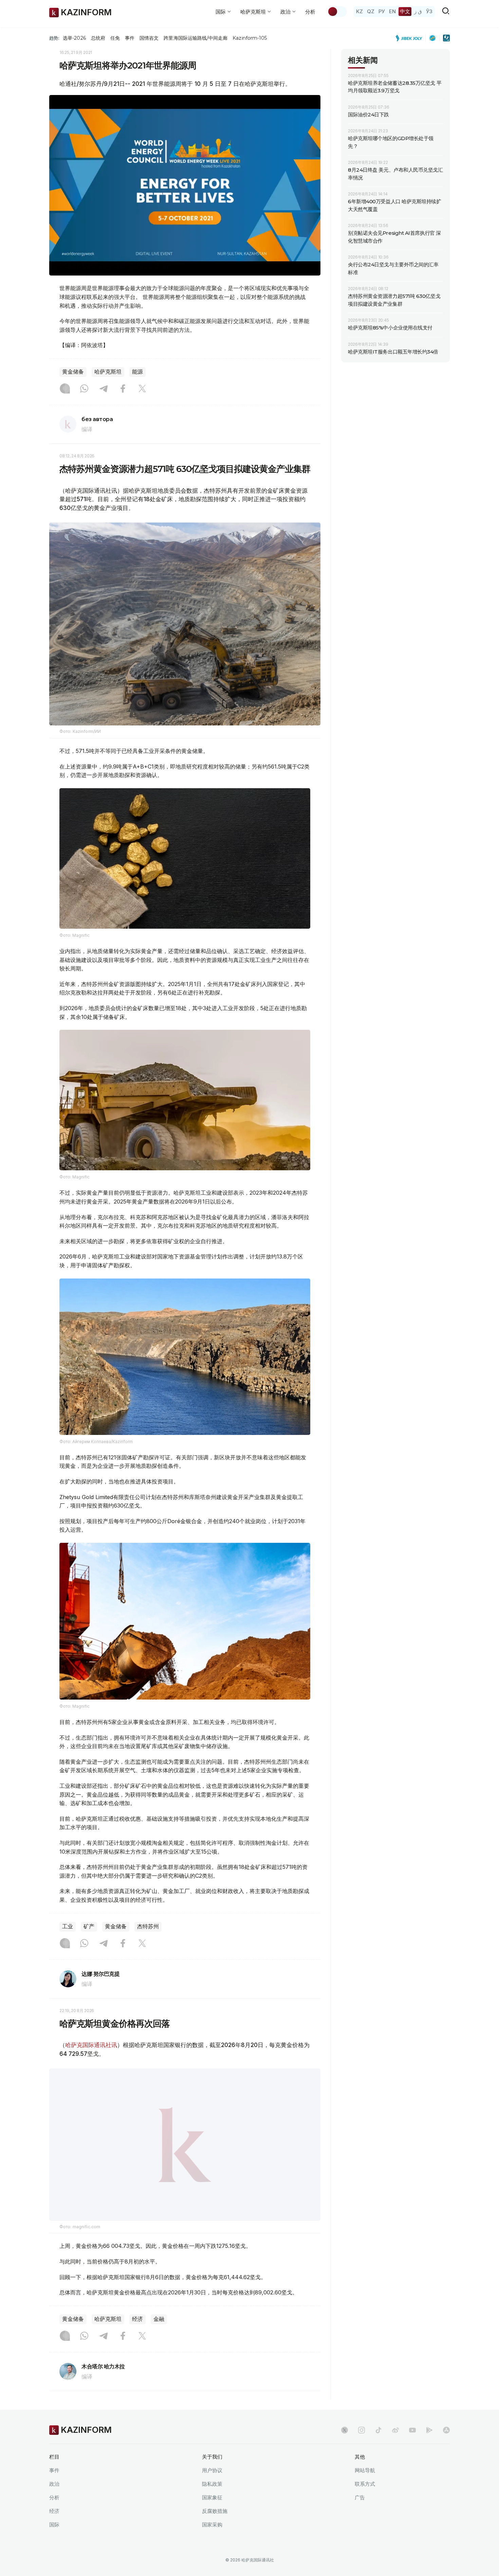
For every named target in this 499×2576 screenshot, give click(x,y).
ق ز (418, 11)
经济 (137, 2319)
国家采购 (212, 2525)
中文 (405, 11)
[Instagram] (65, 389)
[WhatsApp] (84, 389)
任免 (115, 38)
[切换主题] (337, 12)
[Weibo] (395, 2430)
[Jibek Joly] (411, 38)
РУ (382, 11)
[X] (142, 389)
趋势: (54, 38)
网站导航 (365, 2470)
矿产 (89, 1926)
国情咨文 (149, 38)
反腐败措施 (215, 2511)
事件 (130, 38)
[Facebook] (123, 389)
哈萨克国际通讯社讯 (91, 2045)
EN (392, 11)
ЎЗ (429, 11)
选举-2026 (74, 38)
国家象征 (212, 2497)
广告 (360, 2497)
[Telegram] (104, 389)
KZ (359, 11)
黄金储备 (73, 372)
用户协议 (212, 2470)
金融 (159, 2319)
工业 (68, 1926)
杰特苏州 (148, 1926)
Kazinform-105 (250, 38)
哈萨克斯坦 (108, 372)
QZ (371, 11)
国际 (54, 2525)
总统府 (98, 38)
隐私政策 (212, 2484)
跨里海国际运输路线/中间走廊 (196, 38)
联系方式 (365, 2484)
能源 (137, 372)
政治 (54, 2484)
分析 (310, 12)
